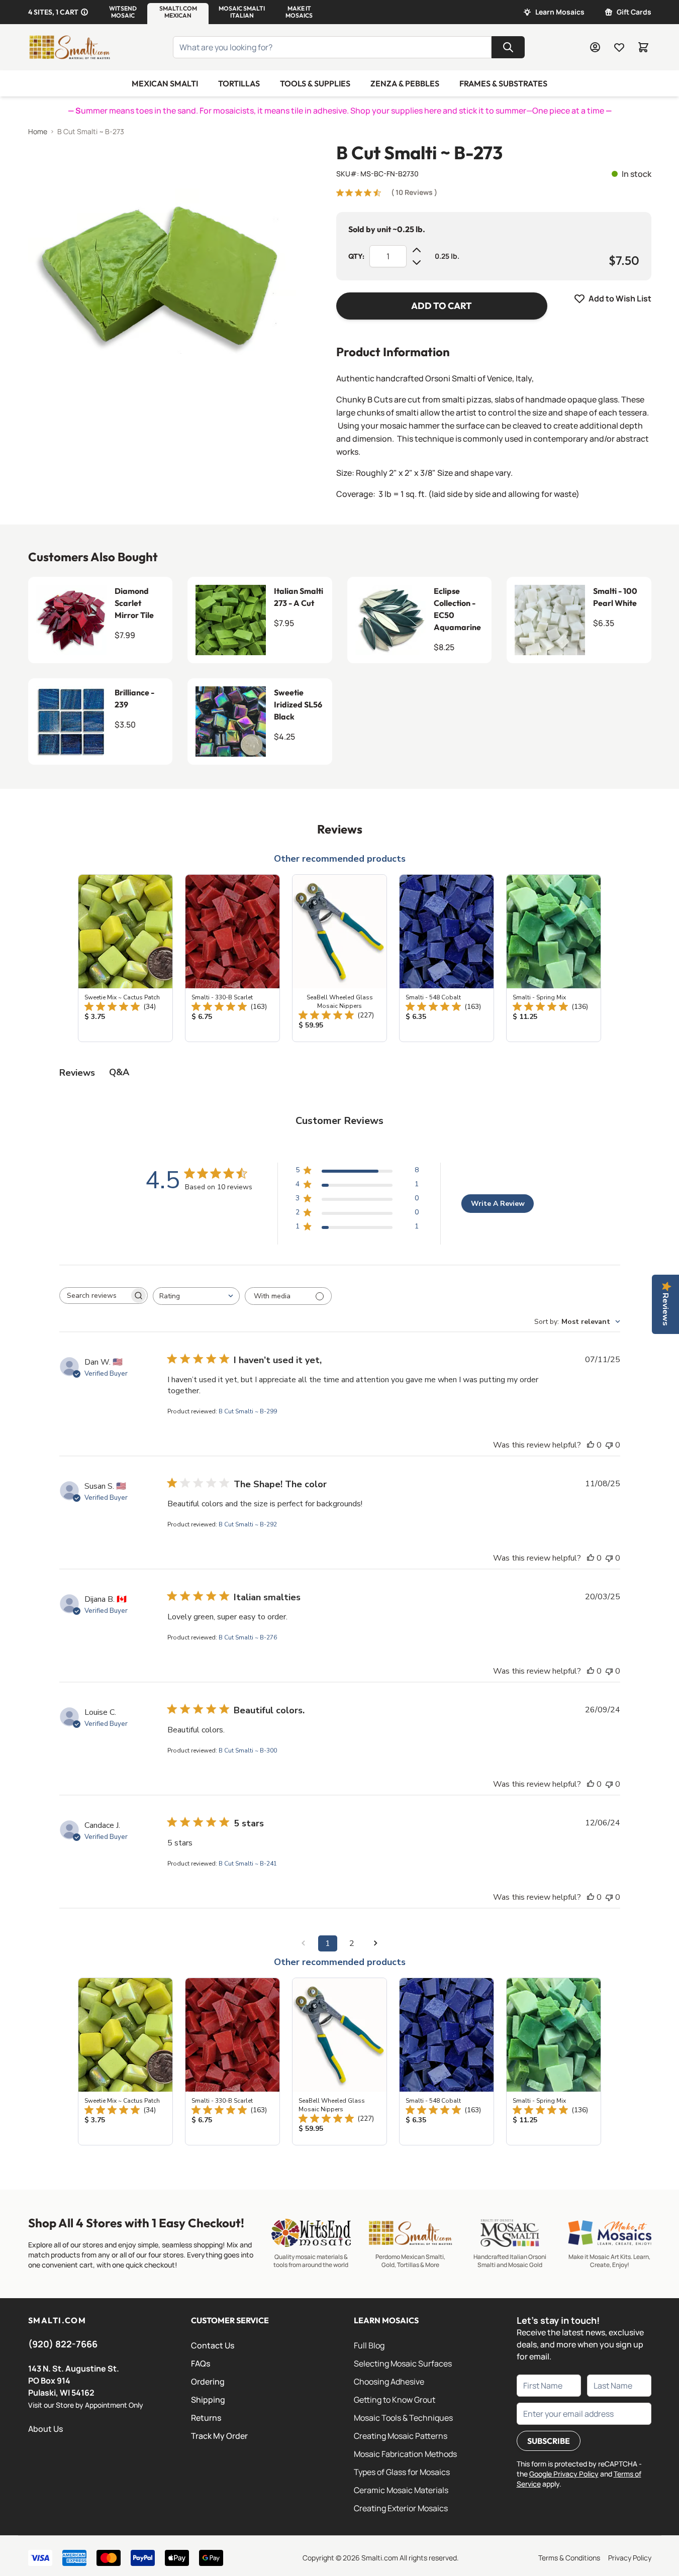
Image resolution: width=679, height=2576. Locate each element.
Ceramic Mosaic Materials (401, 2490)
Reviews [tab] (77, 1073)
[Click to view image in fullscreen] (162, 277)
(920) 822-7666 (63, 2344)
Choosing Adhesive (389, 2382)
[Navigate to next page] (376, 1943)
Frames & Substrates (503, 83)
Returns (206, 2418)
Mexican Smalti (165, 83)
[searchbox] (94, 1296)
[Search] (508, 47)
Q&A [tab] (119, 1072)
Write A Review (498, 1204)
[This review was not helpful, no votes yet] (609, 1445)
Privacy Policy (630, 2558)
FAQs (201, 2363)
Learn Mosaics (560, 12)
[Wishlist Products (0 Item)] (619, 47)
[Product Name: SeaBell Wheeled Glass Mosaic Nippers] (339, 958)
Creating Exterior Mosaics (401, 2508)
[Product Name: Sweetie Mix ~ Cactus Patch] (125, 958)
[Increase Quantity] (417, 250)
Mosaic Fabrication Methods (405, 2454)
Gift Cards (634, 12)
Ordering (208, 2382)
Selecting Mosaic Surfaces (403, 2363)
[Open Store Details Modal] (84, 12)
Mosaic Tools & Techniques (403, 2418)
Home (38, 131)
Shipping (208, 2400)
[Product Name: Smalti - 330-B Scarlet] (232, 958)
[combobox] (196, 1296)
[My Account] (595, 47)
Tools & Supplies (315, 83)
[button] (123, 12)
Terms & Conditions (569, 2558)
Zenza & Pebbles (405, 83)
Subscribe (549, 2441)
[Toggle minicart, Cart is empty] (643, 47)
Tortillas (239, 83)
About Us (45, 2429)
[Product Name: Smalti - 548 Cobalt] (447, 958)
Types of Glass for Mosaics (402, 2472)
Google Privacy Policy (564, 2474)
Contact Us (213, 2345)
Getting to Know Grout (395, 2400)
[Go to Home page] (69, 47)
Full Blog (369, 2345)
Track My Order (219, 2436)
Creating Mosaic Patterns (401, 2436)
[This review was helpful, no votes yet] (591, 1445)
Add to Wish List (620, 298)
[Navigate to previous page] (304, 1943)
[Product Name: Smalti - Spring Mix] (554, 958)
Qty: (356, 256)
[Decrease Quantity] (417, 262)
